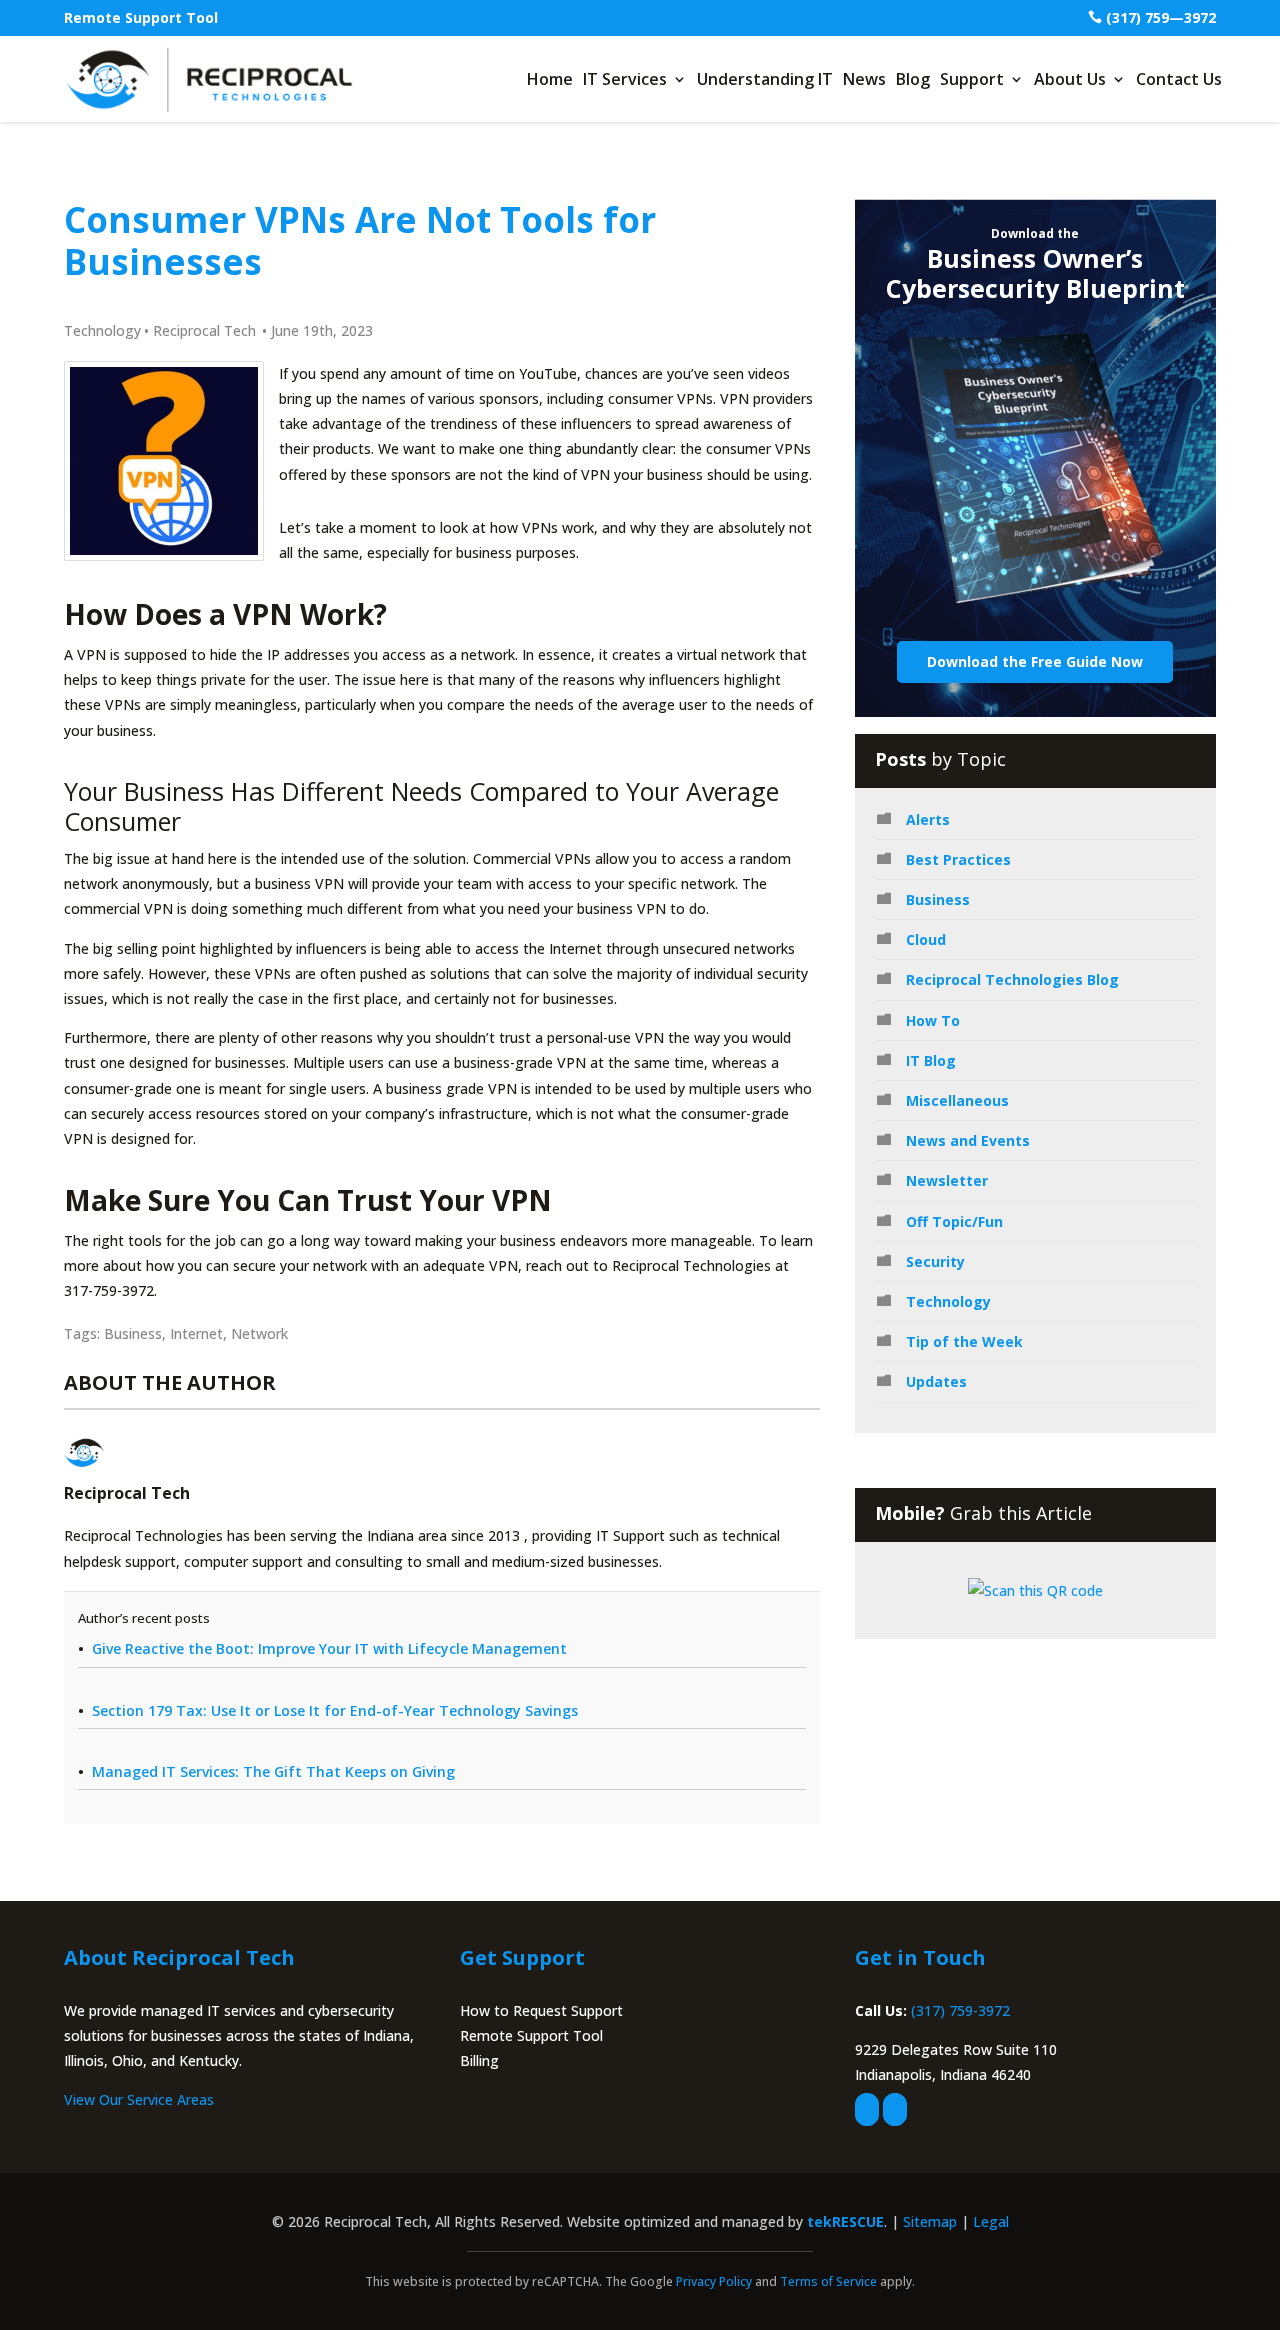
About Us (1070, 79)
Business (133, 1333)
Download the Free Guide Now (1035, 661)
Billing (479, 2060)
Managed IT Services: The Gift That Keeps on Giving (273, 1771)
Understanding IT (765, 79)
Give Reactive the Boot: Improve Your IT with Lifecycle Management (329, 1648)
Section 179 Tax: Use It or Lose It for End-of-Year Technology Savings (335, 1710)
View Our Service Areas (139, 2099)
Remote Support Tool (141, 17)
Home (550, 79)
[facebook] (867, 2109)
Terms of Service (828, 2281)
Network (259, 1333)
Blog (913, 79)
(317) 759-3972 (960, 2010)
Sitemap (930, 2221)
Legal (991, 2221)
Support (972, 79)
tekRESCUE (845, 2221)
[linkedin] (895, 2109)
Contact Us (1179, 79)
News (864, 79)
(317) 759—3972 (1161, 17)
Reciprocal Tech (204, 330)
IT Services (625, 79)
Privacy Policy (714, 2281)
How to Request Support (541, 2010)
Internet (196, 1333)
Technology (102, 330)
